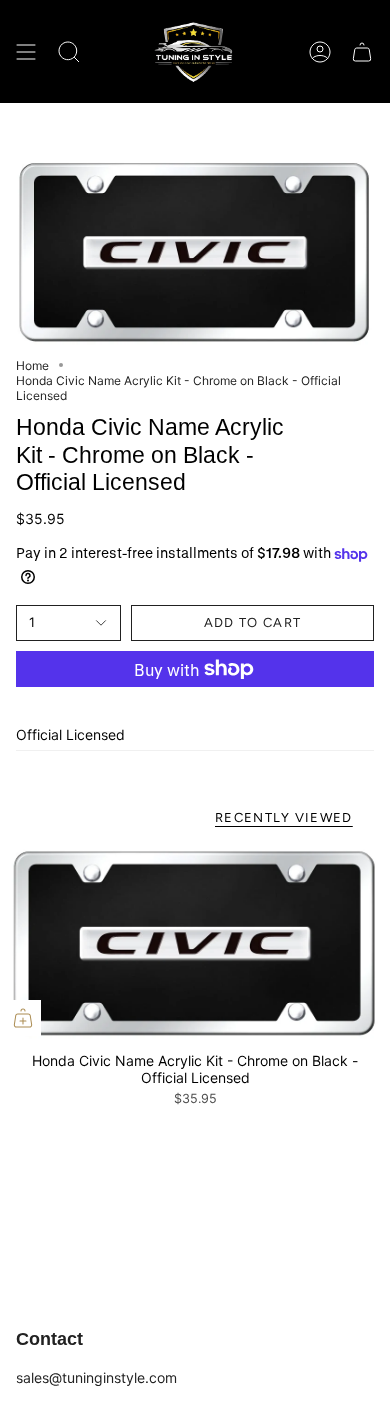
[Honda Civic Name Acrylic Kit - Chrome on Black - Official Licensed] (195, 943)
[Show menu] (26, 51)
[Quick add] (23, 1018)
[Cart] (362, 51)
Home (32, 365)
